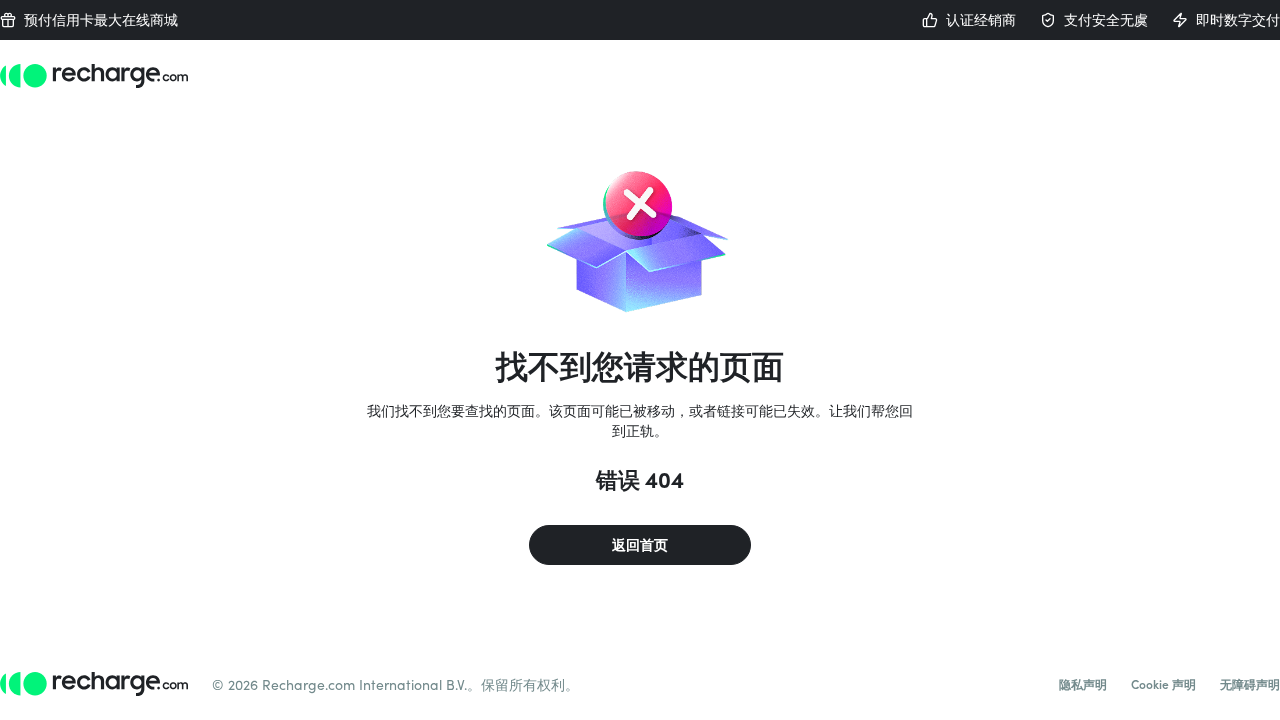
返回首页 (640, 544)
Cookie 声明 (1163, 684)
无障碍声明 (1250, 684)
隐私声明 (1083, 684)
